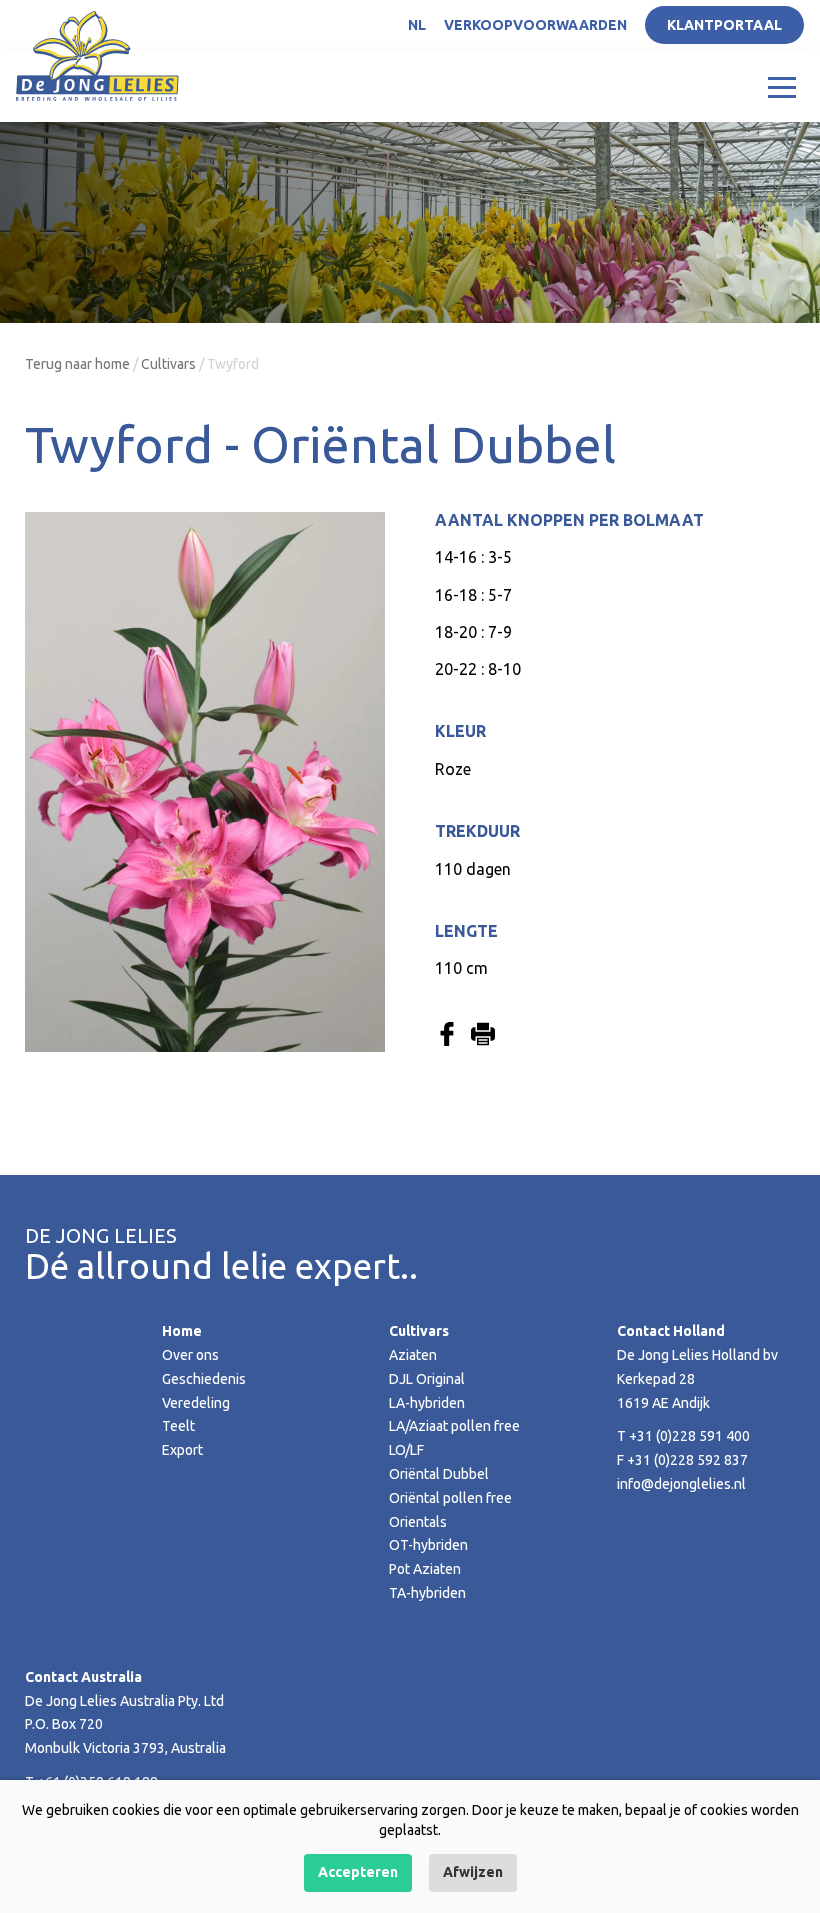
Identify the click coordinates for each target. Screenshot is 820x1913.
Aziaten (413, 1355)
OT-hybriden (428, 1545)
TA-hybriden (427, 1593)
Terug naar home (77, 364)
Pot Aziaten (425, 1569)
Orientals (418, 1522)
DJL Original (427, 1379)
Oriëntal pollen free (450, 1498)
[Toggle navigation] (782, 86)
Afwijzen (473, 1872)
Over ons (190, 1355)
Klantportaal (724, 25)
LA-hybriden (427, 1403)
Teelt (178, 1426)
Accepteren (358, 1872)
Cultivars (168, 364)
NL (417, 25)
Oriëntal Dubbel (439, 1474)
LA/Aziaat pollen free (454, 1426)
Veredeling (196, 1403)
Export (182, 1450)
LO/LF (406, 1450)
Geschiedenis (204, 1379)
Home (182, 1331)
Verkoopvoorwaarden (535, 25)
